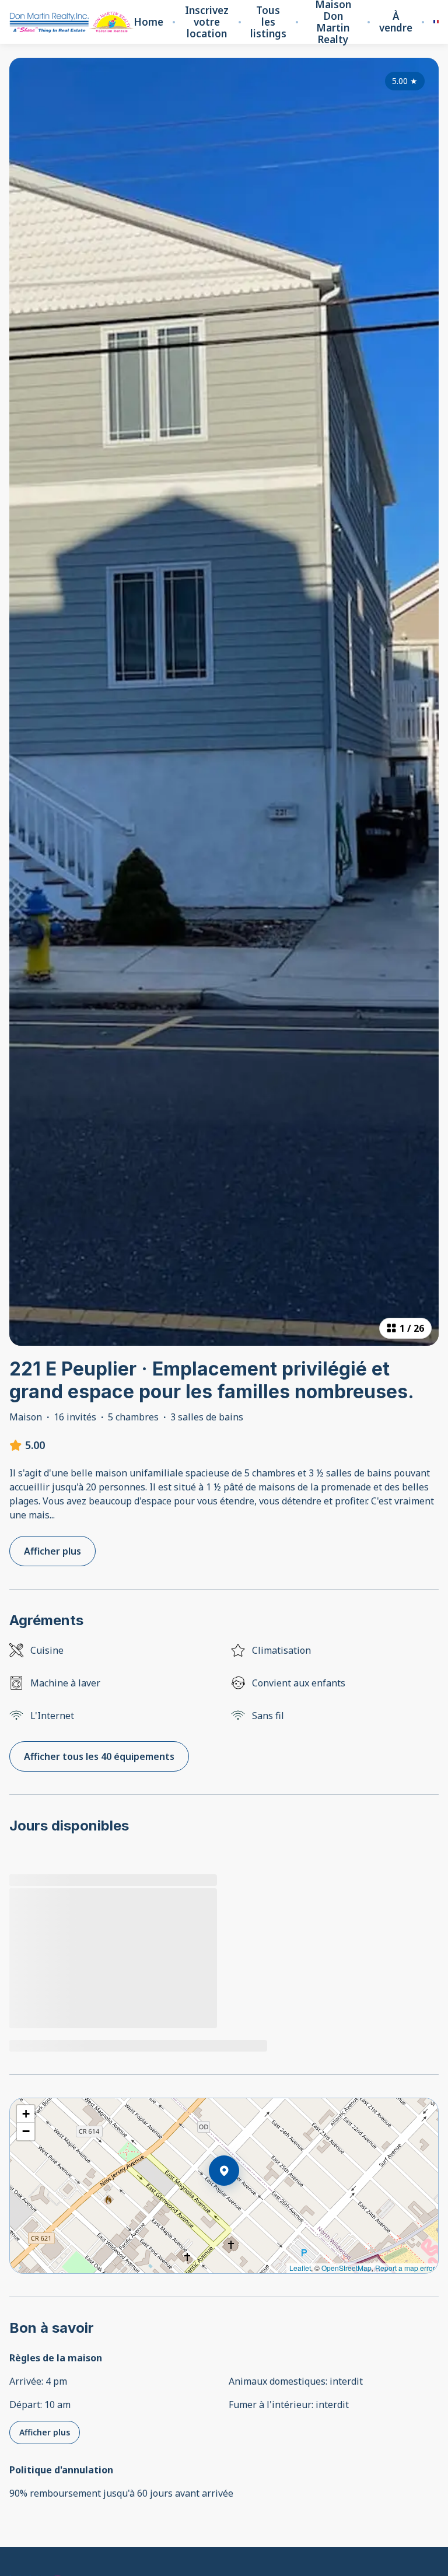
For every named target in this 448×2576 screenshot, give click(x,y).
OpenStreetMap (346, 2268)
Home (148, 22)
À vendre (396, 22)
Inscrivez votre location (207, 22)
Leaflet (300, 2268)
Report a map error (405, 2268)
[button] (239, 2201)
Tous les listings (268, 22)
